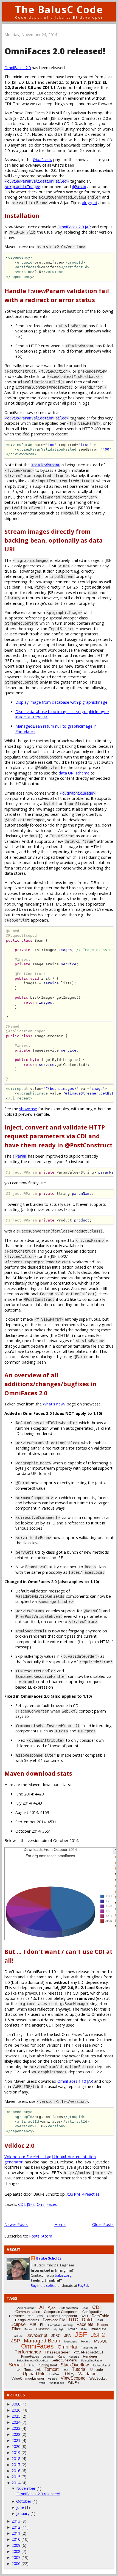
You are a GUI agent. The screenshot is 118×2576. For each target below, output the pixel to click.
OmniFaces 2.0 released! (55, 51)
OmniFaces (47, 2204)
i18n (84, 2329)
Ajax (52, 2307)
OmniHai (67, 2347)
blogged (89, 203)
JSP (16, 2341)
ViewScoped (73, 2378)
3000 (16, 2404)
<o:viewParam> (46, 465)
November (26, 2488)
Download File (54, 2320)
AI (42, 2307)
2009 (16, 2545)
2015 (16, 2477)
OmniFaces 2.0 (18, 68)
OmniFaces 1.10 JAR (75, 2081)
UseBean (55, 2374)
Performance (28, 2352)
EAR (100, 2320)
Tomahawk (33, 2370)
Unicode (97, 2370)
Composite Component (61, 2312)
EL (42, 2325)
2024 (16, 2422)
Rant (61, 2356)
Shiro (32, 2365)
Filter (16, 2329)
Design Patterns (27, 2320)
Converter (16, 2316)
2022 (16, 2434)
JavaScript (37, 2335)
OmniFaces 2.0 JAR (74, 227)
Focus (28, 2329)
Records (74, 2357)
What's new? (54, 1404)
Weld (42, 2383)
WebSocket (98, 2379)
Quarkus (48, 2357)
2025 (16, 2416)
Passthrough (89, 2348)
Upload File (34, 2374)
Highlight (59, 2329)
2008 (16, 2551)
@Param (79, 187)
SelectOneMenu (64, 2360)
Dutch (88, 2320)
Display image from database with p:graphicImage (61, 702)
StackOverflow (75, 2365)
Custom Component (62, 2316)
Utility (70, 2374)
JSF (81, 2334)
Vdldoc (52, 2379)
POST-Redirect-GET (88, 2352)
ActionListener (26, 2308)
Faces (102, 2325)
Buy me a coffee (44, 2286)
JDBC (56, 2336)
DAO (84, 2316)
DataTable (100, 2316)
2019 (16, 2452)
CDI (21, 2204)
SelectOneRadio (91, 2360)
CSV (40, 2316)
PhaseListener (57, 2352)
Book (85, 2308)
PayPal (83, 2286)
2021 (16, 2440)
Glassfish (43, 2329)
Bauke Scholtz (49, 2258)
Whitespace (57, 2383)
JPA (68, 2336)
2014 (16, 2483)
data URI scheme (74, 773)
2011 (16, 2533)
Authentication (69, 2308)
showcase (28, 1109)
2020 (16, 2446)
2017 (16, 2465)
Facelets (85, 2324)
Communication (28, 2312)
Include (18, 2336)
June (20, 2507)
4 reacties (91, 2194)
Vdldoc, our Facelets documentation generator (50, 2159)
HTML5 (73, 2329)
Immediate (98, 2329)
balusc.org (63, 2275)
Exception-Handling (60, 2325)
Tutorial (79, 2369)
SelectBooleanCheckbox (32, 2360)
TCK (18, 2370)
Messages (71, 2341)
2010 (16, 2539)
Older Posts (103, 2224)
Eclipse (18, 2324)
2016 (16, 2471)
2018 (16, 2459)
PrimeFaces (30, 2356)
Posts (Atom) (41, 2236)
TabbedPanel (101, 2365)
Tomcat (51, 2369)
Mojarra (86, 2341)
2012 (16, 2527)
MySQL (101, 2341)
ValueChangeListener (28, 2379)
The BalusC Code (59, 10)
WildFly (74, 2383)
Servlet (17, 2365)
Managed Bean (42, 2341)
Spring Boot (48, 2365)
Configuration (92, 2312)
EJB (33, 2325)
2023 (16, 2428)
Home (60, 2224)
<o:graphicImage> (23, 187)
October (24, 2501)
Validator (87, 2374)
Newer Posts (16, 2224)
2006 (16, 2563)
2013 (16, 2521)
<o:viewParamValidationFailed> (37, 181)
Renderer (90, 2356)
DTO (74, 2320)
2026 (16, 2410)
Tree (65, 2370)
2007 (16, 2557)
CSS (31, 2316)
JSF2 (31, 2204)
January (23, 2513)
